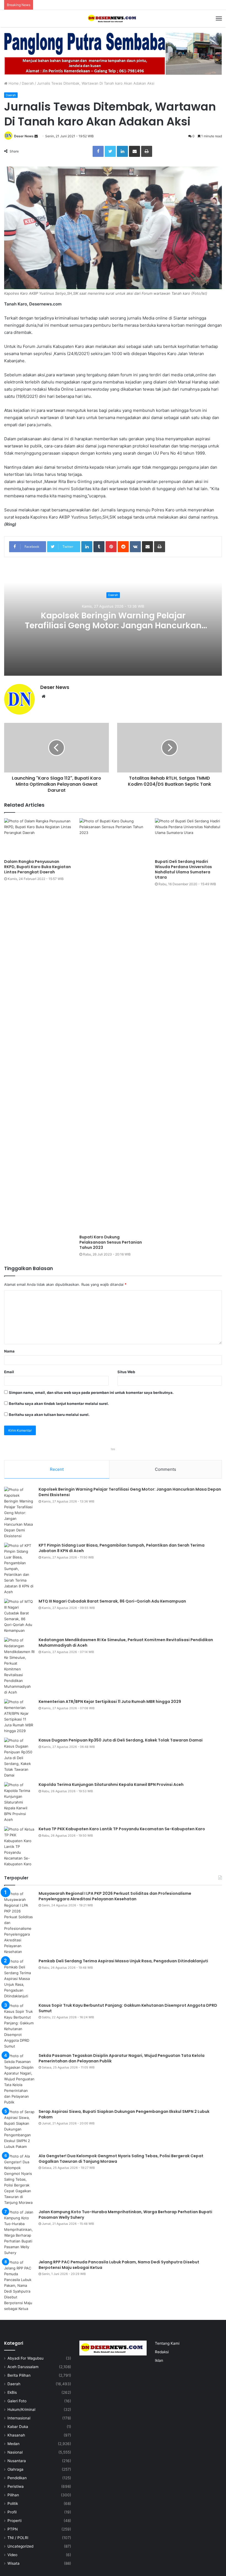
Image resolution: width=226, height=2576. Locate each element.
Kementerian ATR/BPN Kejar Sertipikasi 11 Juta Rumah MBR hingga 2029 (110, 1702)
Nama (9, 1351)
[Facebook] (98, 151)
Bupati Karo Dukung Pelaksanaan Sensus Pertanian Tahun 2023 (111, 1242)
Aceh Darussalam (23, 2367)
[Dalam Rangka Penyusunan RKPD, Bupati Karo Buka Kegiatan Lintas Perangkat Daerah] (38, 837)
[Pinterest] (111, 547)
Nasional (15, 2452)
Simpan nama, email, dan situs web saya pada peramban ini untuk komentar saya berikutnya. (91, 1392)
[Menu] (219, 18)
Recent (57, 1469)
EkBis (12, 2392)
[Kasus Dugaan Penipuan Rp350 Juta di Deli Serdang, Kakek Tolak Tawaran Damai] (19, 1758)
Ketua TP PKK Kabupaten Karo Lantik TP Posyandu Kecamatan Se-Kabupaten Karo (122, 1829)
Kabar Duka (18, 2427)
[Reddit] (123, 547)
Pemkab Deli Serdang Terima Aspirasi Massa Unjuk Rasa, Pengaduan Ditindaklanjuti (123, 1961)
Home (13, 83)
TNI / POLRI (18, 2538)
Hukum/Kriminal (21, 2409)
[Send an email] (36, 136)
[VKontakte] (135, 547)
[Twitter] (110, 151)
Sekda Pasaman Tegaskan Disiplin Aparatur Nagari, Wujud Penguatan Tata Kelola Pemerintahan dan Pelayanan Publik (122, 2058)
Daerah (28, 83)
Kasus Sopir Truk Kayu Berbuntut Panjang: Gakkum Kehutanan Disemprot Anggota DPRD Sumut (128, 2008)
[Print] (147, 151)
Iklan (159, 2360)
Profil (12, 2512)
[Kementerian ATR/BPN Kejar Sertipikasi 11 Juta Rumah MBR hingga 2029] (19, 1716)
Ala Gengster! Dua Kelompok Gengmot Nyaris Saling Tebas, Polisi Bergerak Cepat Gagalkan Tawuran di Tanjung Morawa (121, 2159)
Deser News (24, 136)
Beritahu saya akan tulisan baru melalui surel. (49, 1415)
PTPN (13, 2529)
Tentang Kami (167, 2343)
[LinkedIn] (122, 151)
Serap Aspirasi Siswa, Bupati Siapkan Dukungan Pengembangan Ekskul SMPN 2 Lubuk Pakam (124, 2114)
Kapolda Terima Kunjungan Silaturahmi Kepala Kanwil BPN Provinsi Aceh (111, 1785)
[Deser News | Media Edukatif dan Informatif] (113, 18)
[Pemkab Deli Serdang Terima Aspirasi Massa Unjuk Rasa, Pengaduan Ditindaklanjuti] (19, 1979)
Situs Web (126, 1372)
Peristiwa (16, 2486)
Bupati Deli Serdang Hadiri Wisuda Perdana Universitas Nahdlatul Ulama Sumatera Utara (183, 869)
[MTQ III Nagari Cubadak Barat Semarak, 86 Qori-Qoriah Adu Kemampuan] (19, 1616)
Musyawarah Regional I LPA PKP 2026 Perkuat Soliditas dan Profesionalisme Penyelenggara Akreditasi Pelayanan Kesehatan (115, 1896)
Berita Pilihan (19, 2375)
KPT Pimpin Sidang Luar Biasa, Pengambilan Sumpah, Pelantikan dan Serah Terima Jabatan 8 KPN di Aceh (122, 1548)
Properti (14, 2521)
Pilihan (13, 2495)
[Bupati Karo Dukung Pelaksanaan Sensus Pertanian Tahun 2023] (113, 1025)
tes (113, 1449)
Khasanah (16, 2435)
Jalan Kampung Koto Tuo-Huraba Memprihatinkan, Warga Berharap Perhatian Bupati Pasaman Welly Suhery (125, 2215)
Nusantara (17, 2461)
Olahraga (15, 2469)
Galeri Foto (17, 2401)
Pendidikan (17, 2478)
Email (9, 1372)
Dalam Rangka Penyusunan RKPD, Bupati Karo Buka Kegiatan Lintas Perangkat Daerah (37, 867)
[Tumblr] (99, 547)
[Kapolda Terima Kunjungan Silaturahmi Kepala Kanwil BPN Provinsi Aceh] (19, 1802)
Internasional (19, 2418)
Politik (13, 2503)
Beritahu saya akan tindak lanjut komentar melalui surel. (59, 1404)
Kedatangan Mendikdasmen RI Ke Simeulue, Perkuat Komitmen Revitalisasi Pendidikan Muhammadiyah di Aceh (126, 1643)
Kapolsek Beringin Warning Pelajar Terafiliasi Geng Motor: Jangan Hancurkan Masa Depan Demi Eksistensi (113, 625)
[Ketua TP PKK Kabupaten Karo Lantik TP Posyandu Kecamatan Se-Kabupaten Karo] (19, 1847)
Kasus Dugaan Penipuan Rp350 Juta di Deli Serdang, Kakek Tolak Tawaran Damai (121, 1740)
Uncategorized (20, 2546)
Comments (166, 1469)
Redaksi (162, 2352)
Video (12, 2555)
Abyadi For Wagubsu (25, 2358)
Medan (14, 2444)
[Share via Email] (134, 151)
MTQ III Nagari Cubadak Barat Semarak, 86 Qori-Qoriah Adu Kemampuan (112, 1601)
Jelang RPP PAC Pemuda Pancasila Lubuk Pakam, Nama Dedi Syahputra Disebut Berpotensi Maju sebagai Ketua (119, 2265)
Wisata (14, 2563)
